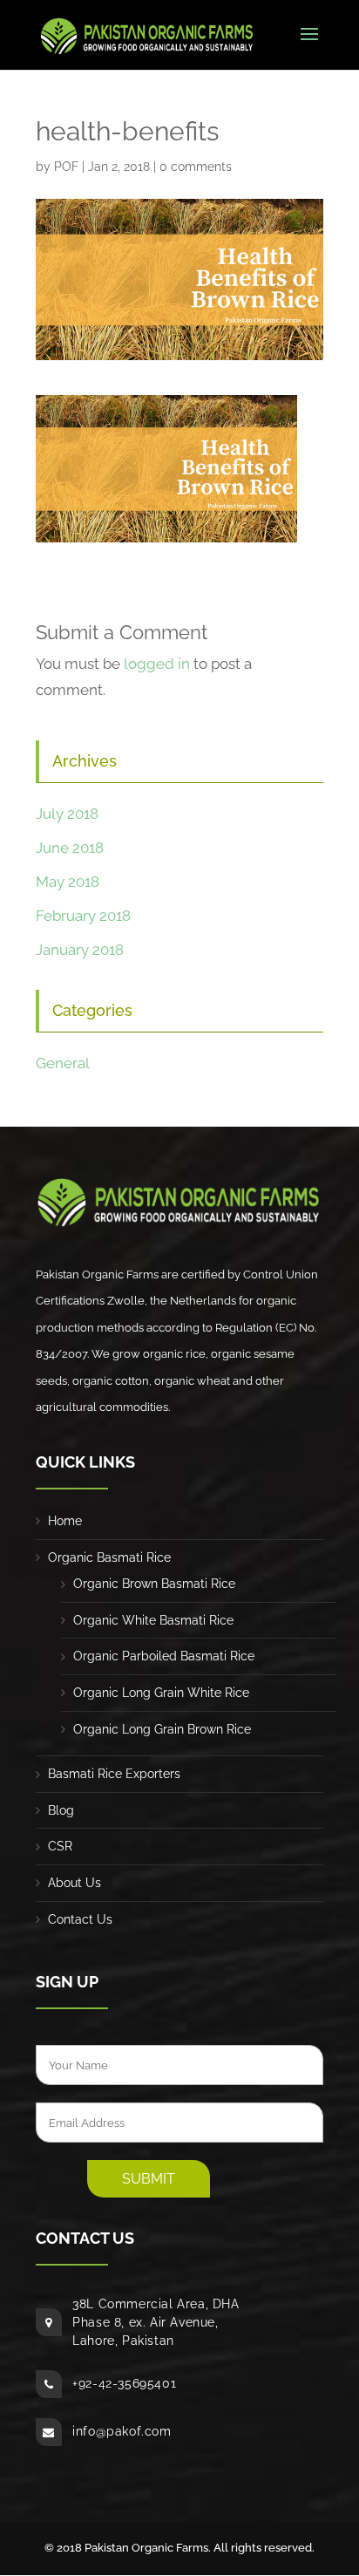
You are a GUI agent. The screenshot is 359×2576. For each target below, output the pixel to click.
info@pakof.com (122, 2431)
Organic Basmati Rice (109, 1557)
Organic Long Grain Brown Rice (162, 1729)
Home (65, 1521)
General (63, 1063)
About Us (75, 1883)
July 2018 (67, 814)
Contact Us (80, 1919)
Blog (61, 1810)
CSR (60, 1846)
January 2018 (80, 950)
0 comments (196, 167)
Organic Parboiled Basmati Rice (164, 1656)
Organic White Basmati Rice (153, 1620)
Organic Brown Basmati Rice (154, 1584)
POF (66, 167)
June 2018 (70, 848)
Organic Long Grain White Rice (161, 1693)
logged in (157, 664)
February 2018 (83, 916)
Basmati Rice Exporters (114, 1774)
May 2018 (68, 882)
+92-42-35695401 (124, 2383)
